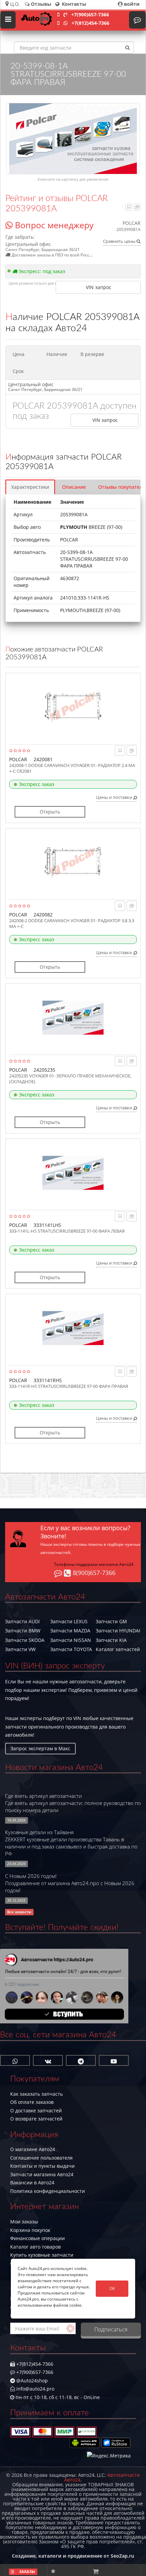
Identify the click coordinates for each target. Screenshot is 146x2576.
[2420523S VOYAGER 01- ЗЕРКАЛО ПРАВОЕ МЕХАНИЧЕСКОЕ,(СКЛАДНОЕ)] (73, 1018)
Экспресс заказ (37, 784)
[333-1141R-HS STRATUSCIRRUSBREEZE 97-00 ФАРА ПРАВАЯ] (73, 1328)
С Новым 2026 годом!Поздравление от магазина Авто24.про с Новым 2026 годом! (70, 1883)
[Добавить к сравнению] (137, 207)
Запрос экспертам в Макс (40, 1748)
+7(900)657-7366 (90, 14)
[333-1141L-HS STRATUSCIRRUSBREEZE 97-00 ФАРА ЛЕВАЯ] (73, 1173)
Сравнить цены (120, 241)
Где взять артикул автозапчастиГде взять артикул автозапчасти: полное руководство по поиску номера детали (73, 1803)
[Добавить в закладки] (129, 207)
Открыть (50, 812)
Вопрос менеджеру (53, 225)
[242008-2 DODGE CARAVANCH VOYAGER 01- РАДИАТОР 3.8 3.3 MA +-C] (73, 862)
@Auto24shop (31, 2381)
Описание (74, 487)
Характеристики (30, 487)
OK (112, 2288)
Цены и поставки (115, 797)
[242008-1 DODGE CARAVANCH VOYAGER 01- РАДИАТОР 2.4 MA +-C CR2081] (73, 707)
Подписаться (111, 2329)
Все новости (19, 1912)
